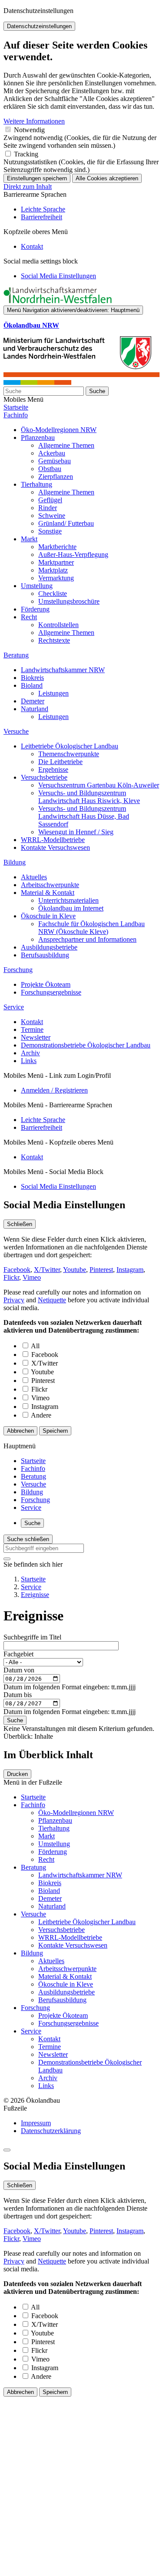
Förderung (35, 609)
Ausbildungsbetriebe (49, 947)
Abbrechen (20, 1431)
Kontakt (32, 1022)
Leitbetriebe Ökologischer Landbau (70, 746)
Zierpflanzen (56, 476)
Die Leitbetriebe (60, 762)
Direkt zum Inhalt (28, 187)
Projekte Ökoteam (46, 984)
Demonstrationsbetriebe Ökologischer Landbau (86, 1045)
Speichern (55, 1431)
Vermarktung (56, 578)
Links (29, 1061)
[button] (58, 276)
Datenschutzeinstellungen (39, 26)
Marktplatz (53, 570)
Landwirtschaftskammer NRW (63, 670)
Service (14, 1007)
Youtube (75, 1270)
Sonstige (50, 531)
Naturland (35, 709)
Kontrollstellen (58, 625)
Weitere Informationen (34, 121)
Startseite (16, 407)
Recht (29, 617)
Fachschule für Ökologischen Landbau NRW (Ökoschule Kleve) (91, 928)
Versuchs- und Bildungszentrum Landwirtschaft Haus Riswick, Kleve (89, 797)
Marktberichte (57, 547)
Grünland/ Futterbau (66, 523)
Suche (97, 391)
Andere (41, 1415)
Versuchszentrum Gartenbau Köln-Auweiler (99, 785)
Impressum (36, 2123)
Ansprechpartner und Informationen (87, 939)
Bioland (32, 685)
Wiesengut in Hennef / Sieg (76, 832)
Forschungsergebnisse (51, 992)
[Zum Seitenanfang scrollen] (7, 2150)
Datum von (19, 1670)
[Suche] (7, 1559)
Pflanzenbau (38, 437)
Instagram (130, 1270)
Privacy (14, 1300)
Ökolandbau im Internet (71, 908)
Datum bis (18, 1695)
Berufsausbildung (45, 955)
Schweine (52, 516)
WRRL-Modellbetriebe (53, 840)
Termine (32, 1029)
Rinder (48, 508)
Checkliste (53, 594)
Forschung (18, 970)
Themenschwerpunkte (69, 754)
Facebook (17, 1270)
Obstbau (50, 469)
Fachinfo (16, 415)
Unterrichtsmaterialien (68, 900)
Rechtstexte (54, 640)
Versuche (16, 731)
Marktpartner (56, 562)
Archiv (30, 1053)
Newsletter (36, 1037)
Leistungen (53, 693)
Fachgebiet (18, 1654)
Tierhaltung (37, 484)
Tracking (26, 154)
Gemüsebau (55, 461)
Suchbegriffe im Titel (32, 1637)
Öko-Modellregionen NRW (59, 430)
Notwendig (29, 130)
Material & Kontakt (48, 893)
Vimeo (32, 1277)
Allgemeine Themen (66, 445)
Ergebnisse (53, 769)
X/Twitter (47, 1270)
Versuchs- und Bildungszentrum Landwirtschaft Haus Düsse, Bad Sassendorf (84, 816)
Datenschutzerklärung (51, 2131)
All (35, 1346)
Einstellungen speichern (37, 178)
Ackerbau (52, 453)
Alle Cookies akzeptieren (107, 178)
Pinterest (101, 1270)
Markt (29, 539)
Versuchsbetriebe (44, 777)
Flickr (11, 1277)
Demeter (33, 701)
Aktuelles (34, 877)
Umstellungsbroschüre (69, 601)
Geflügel (50, 500)
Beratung (16, 655)
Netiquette (52, 1300)
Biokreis (32, 678)
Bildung (15, 862)
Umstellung (37, 586)
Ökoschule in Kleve (48, 916)
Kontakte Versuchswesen (55, 847)
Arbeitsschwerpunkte (50, 885)
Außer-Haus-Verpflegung (73, 555)
